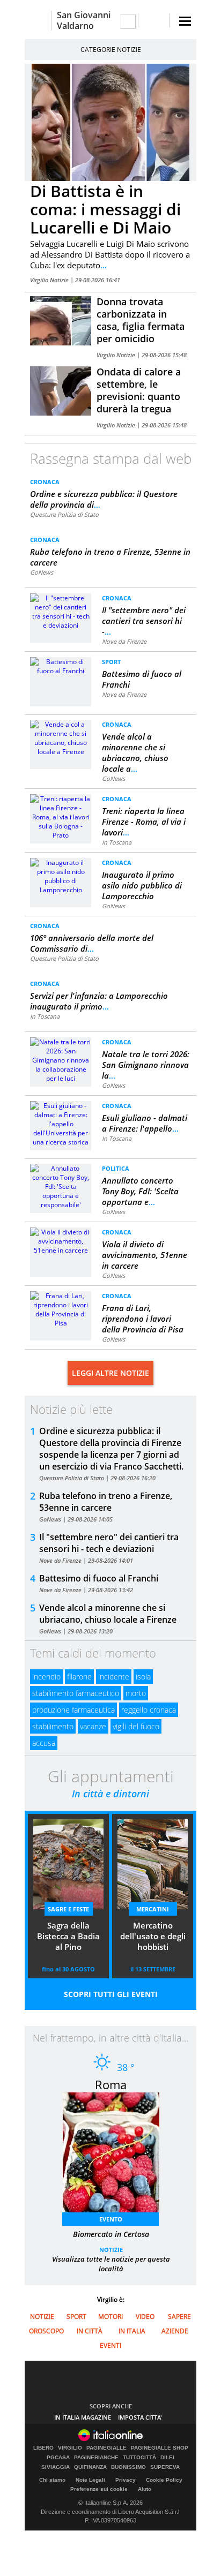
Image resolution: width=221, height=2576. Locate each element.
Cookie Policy (164, 2480)
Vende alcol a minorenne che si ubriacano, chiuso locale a (135, 752)
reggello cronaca (149, 1710)
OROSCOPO (46, 2331)
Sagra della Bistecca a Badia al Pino (68, 1936)
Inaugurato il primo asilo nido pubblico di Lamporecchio (142, 885)
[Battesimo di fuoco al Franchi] (61, 665)
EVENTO (111, 2219)
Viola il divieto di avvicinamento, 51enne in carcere (145, 1255)
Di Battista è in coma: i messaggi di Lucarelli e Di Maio (105, 209)
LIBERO (43, 2448)
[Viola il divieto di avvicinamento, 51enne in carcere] (61, 1241)
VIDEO (145, 2317)
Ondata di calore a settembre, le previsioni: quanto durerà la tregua (139, 390)
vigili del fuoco (136, 1726)
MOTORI (110, 2317)
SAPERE (179, 2317)
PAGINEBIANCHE (96, 2458)
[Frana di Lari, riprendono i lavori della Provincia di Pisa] (61, 1309)
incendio (46, 1677)
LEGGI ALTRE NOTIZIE (110, 1373)
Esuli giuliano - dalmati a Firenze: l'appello (145, 1123)
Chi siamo (52, 2480)
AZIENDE (175, 2331)
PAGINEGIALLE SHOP (160, 2448)
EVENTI (110, 2345)
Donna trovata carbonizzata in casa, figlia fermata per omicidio (141, 320)
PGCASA (58, 2458)
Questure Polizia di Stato (64, 514)
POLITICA (116, 1168)
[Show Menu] (185, 21)
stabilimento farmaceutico (76, 1693)
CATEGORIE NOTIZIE (111, 50)
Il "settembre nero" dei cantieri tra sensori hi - (144, 621)
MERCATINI (153, 1909)
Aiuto (145, 2489)
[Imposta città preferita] (38, 21)
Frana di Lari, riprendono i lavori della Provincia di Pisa (143, 1319)
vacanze (93, 1726)
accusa (44, 1743)
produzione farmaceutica (73, 1710)
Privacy (126, 2480)
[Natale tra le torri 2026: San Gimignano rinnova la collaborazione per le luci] (61, 1060)
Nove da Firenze (124, 641)
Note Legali (90, 2480)
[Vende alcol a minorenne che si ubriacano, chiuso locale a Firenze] (61, 737)
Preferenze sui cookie (99, 2489)
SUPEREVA (165, 2467)
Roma (111, 2084)
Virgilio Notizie (50, 280)
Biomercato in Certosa (111, 2234)
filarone (79, 1677)
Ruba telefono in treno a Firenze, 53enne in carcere (106, 1502)
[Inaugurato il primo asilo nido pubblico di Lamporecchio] (61, 875)
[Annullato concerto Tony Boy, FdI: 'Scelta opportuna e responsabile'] (61, 1186)
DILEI (167, 2458)
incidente (114, 1677)
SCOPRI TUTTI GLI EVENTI (111, 1994)
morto (136, 1693)
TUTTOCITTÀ (139, 2458)
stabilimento (53, 1726)
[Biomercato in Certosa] (116, 2156)
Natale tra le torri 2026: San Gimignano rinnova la (146, 1065)
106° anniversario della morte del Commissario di (92, 943)
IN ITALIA (132, 2331)
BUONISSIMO (128, 2467)
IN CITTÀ (90, 2331)
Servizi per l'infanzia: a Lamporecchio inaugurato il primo (99, 1001)
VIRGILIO (70, 2448)
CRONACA (45, 482)
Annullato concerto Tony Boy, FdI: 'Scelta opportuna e (140, 1191)
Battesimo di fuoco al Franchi (99, 1578)
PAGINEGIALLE (106, 2448)
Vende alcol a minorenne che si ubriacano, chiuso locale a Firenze (108, 1614)
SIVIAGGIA (56, 2467)
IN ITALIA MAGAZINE (83, 2417)
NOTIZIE (111, 2250)
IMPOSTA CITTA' (140, 2417)
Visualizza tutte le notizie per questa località (111, 2264)
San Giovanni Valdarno (84, 20)
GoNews (42, 572)
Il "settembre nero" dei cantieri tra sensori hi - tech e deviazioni (109, 1543)
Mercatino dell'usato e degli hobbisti (153, 1936)
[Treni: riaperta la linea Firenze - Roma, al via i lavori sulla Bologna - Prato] (61, 816)
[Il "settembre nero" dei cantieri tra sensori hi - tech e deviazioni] (61, 611)
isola (143, 1677)
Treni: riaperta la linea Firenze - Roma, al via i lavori (144, 822)
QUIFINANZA (90, 2467)
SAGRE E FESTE (68, 1909)
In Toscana (117, 842)
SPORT (111, 662)
